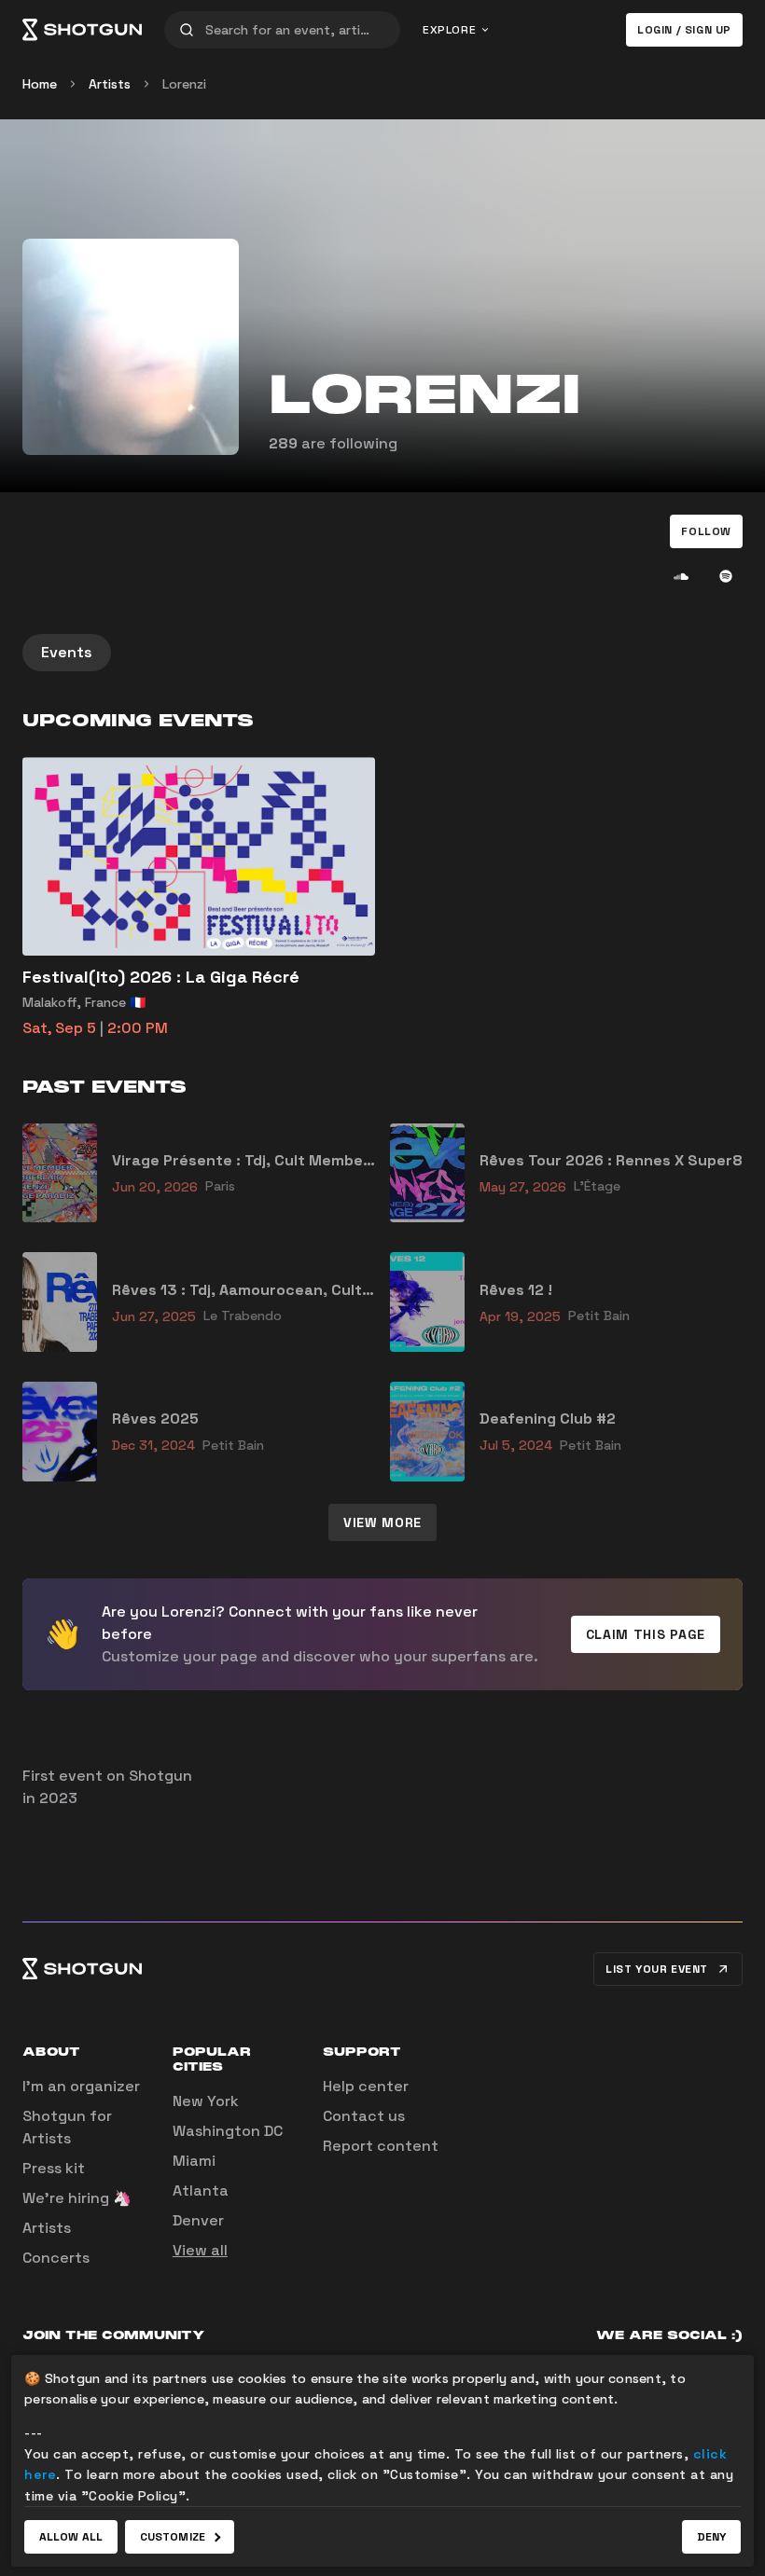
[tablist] (382, 653)
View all (200, 2250)
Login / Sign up (684, 30)
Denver (198, 2220)
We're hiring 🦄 (77, 2198)
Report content (381, 2146)
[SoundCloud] (681, 576)
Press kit (54, 2168)
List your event (657, 1969)
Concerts (56, 2258)
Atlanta (201, 2190)
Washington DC (228, 2131)
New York (206, 2101)
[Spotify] (726, 576)
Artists (110, 84)
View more (382, 1522)
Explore (449, 30)
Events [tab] (67, 652)
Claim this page (646, 1634)
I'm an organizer (81, 2086)
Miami (194, 2161)
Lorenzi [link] (184, 84)
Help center (366, 2086)
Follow (706, 531)
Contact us (364, 2116)
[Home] (82, 30)
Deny (711, 2537)
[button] (706, 531)
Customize (173, 2537)
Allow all (71, 2537)
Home (40, 84)
